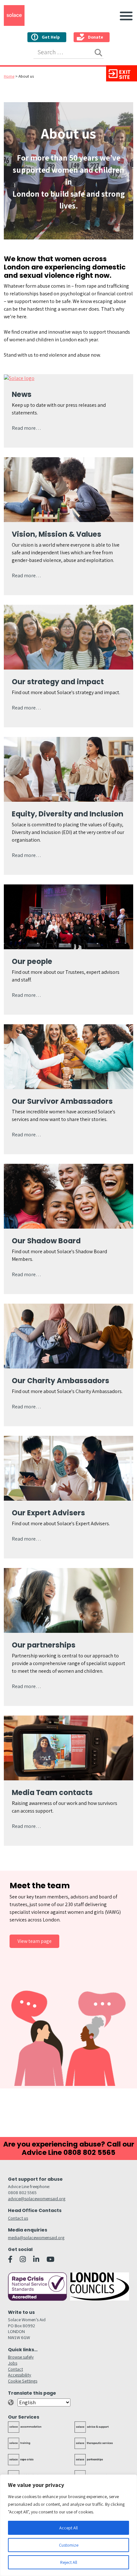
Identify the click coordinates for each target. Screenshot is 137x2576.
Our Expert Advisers (48, 1513)
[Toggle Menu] (125, 15)
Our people (32, 961)
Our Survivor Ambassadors (62, 1101)
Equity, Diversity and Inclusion (68, 814)
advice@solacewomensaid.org (37, 2198)
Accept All (68, 2528)
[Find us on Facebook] (10, 2259)
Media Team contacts (52, 1792)
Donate (96, 37)
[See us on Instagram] (23, 2259)
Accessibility (20, 2375)
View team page (35, 1941)
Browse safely (21, 2357)
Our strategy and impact (58, 682)
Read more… (26, 428)
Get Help (51, 37)
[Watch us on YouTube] (50, 2259)
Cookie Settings (23, 2381)
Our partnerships (44, 1645)
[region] (68, 2525)
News (22, 394)
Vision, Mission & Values (57, 534)
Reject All (69, 2562)
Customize (69, 2545)
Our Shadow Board (46, 1241)
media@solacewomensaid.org (36, 2237)
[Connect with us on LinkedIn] (36, 2259)
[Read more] (19, 378)
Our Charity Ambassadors (61, 1381)
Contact (15, 2369)
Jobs (13, 2363)
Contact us (18, 2218)
